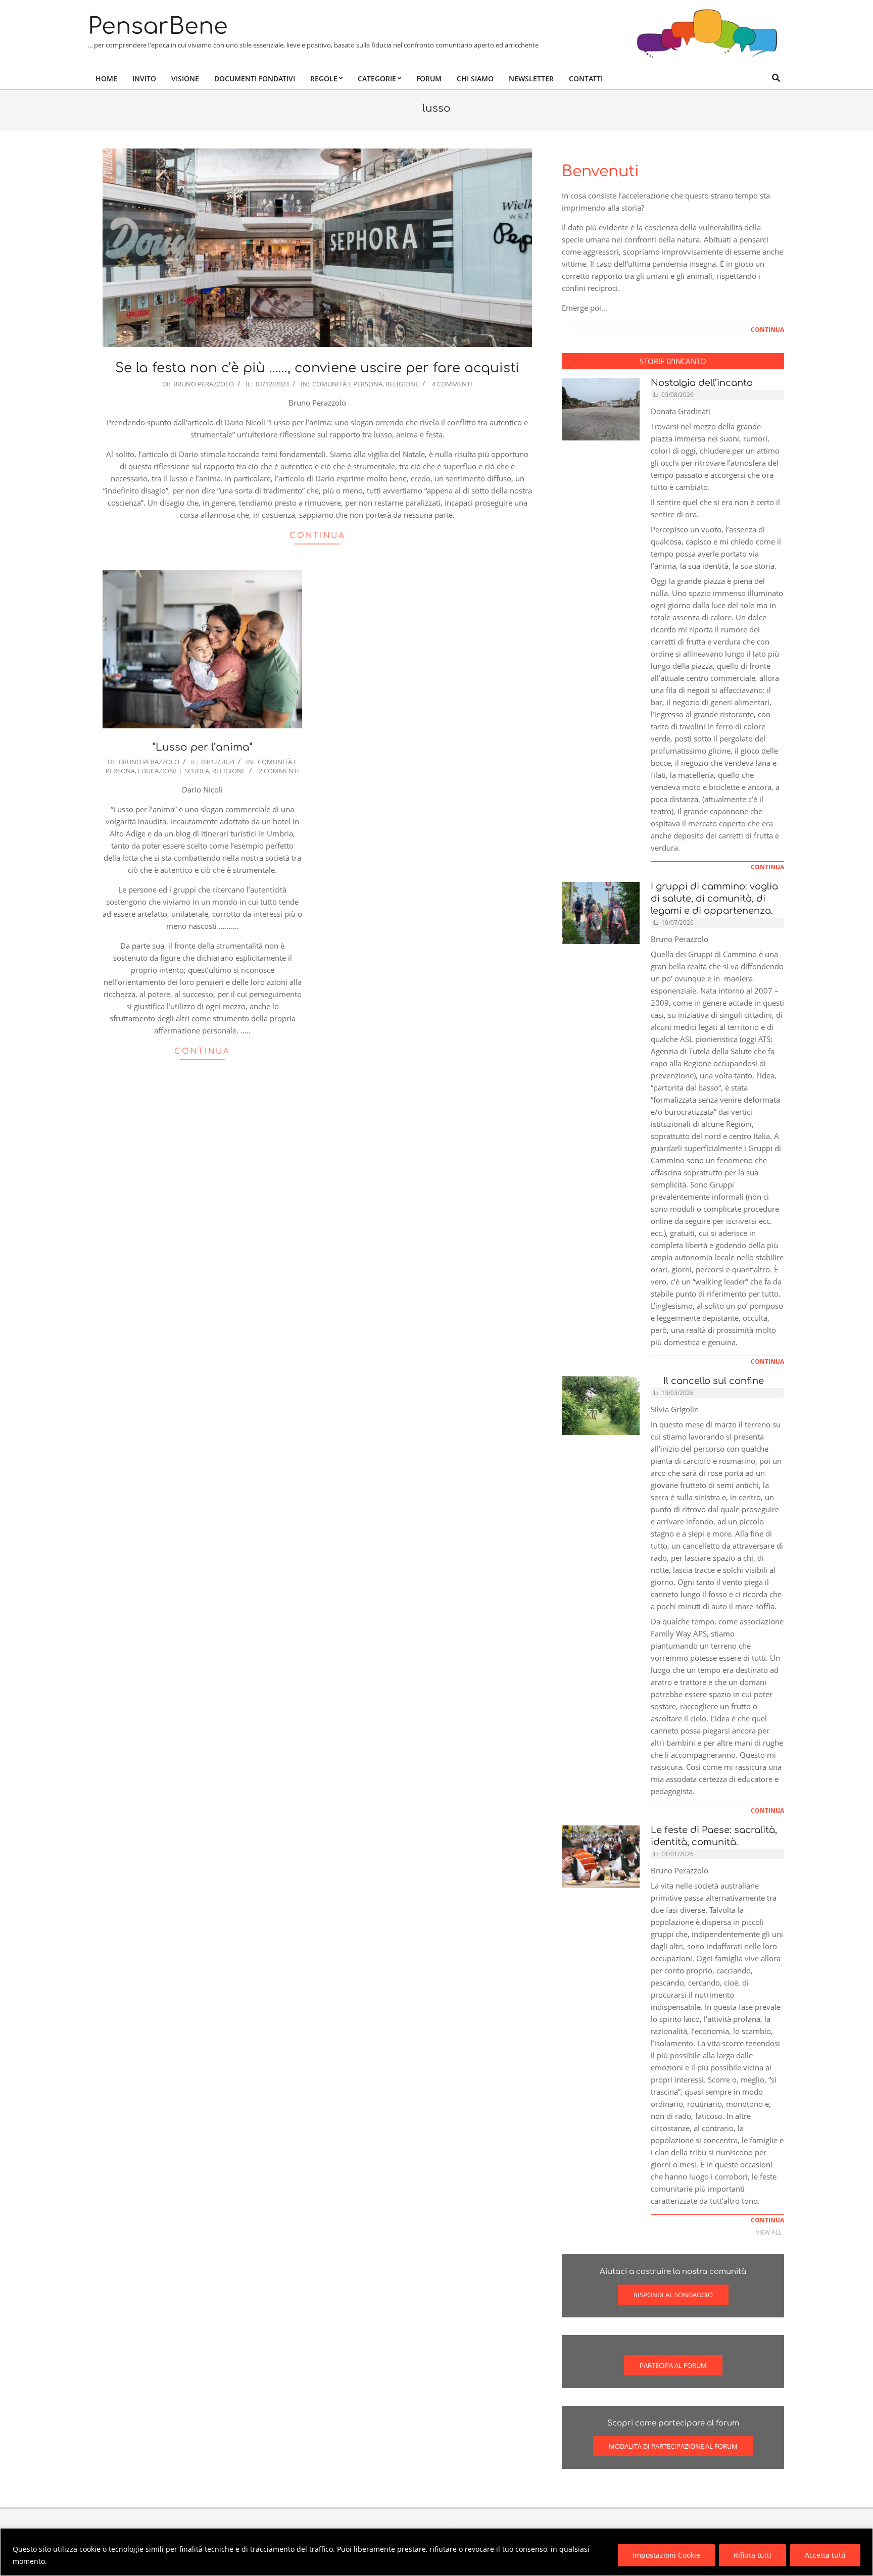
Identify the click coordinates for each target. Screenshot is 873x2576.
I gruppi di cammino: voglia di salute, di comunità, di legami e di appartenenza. (714, 899)
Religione (402, 384)
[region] (437, 2552)
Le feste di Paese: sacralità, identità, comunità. (714, 1836)
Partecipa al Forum (673, 2365)
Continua (318, 536)
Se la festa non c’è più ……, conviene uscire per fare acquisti (317, 368)
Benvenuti (600, 171)
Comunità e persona (347, 384)
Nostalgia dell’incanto (702, 383)
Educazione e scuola (174, 771)
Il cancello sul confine (711, 1381)
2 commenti (279, 771)
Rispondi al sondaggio (673, 2295)
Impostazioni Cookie (666, 2555)
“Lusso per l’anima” (203, 747)
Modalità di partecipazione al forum (673, 2446)
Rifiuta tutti (753, 2555)
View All (769, 2232)
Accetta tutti (825, 2555)
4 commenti (452, 384)
